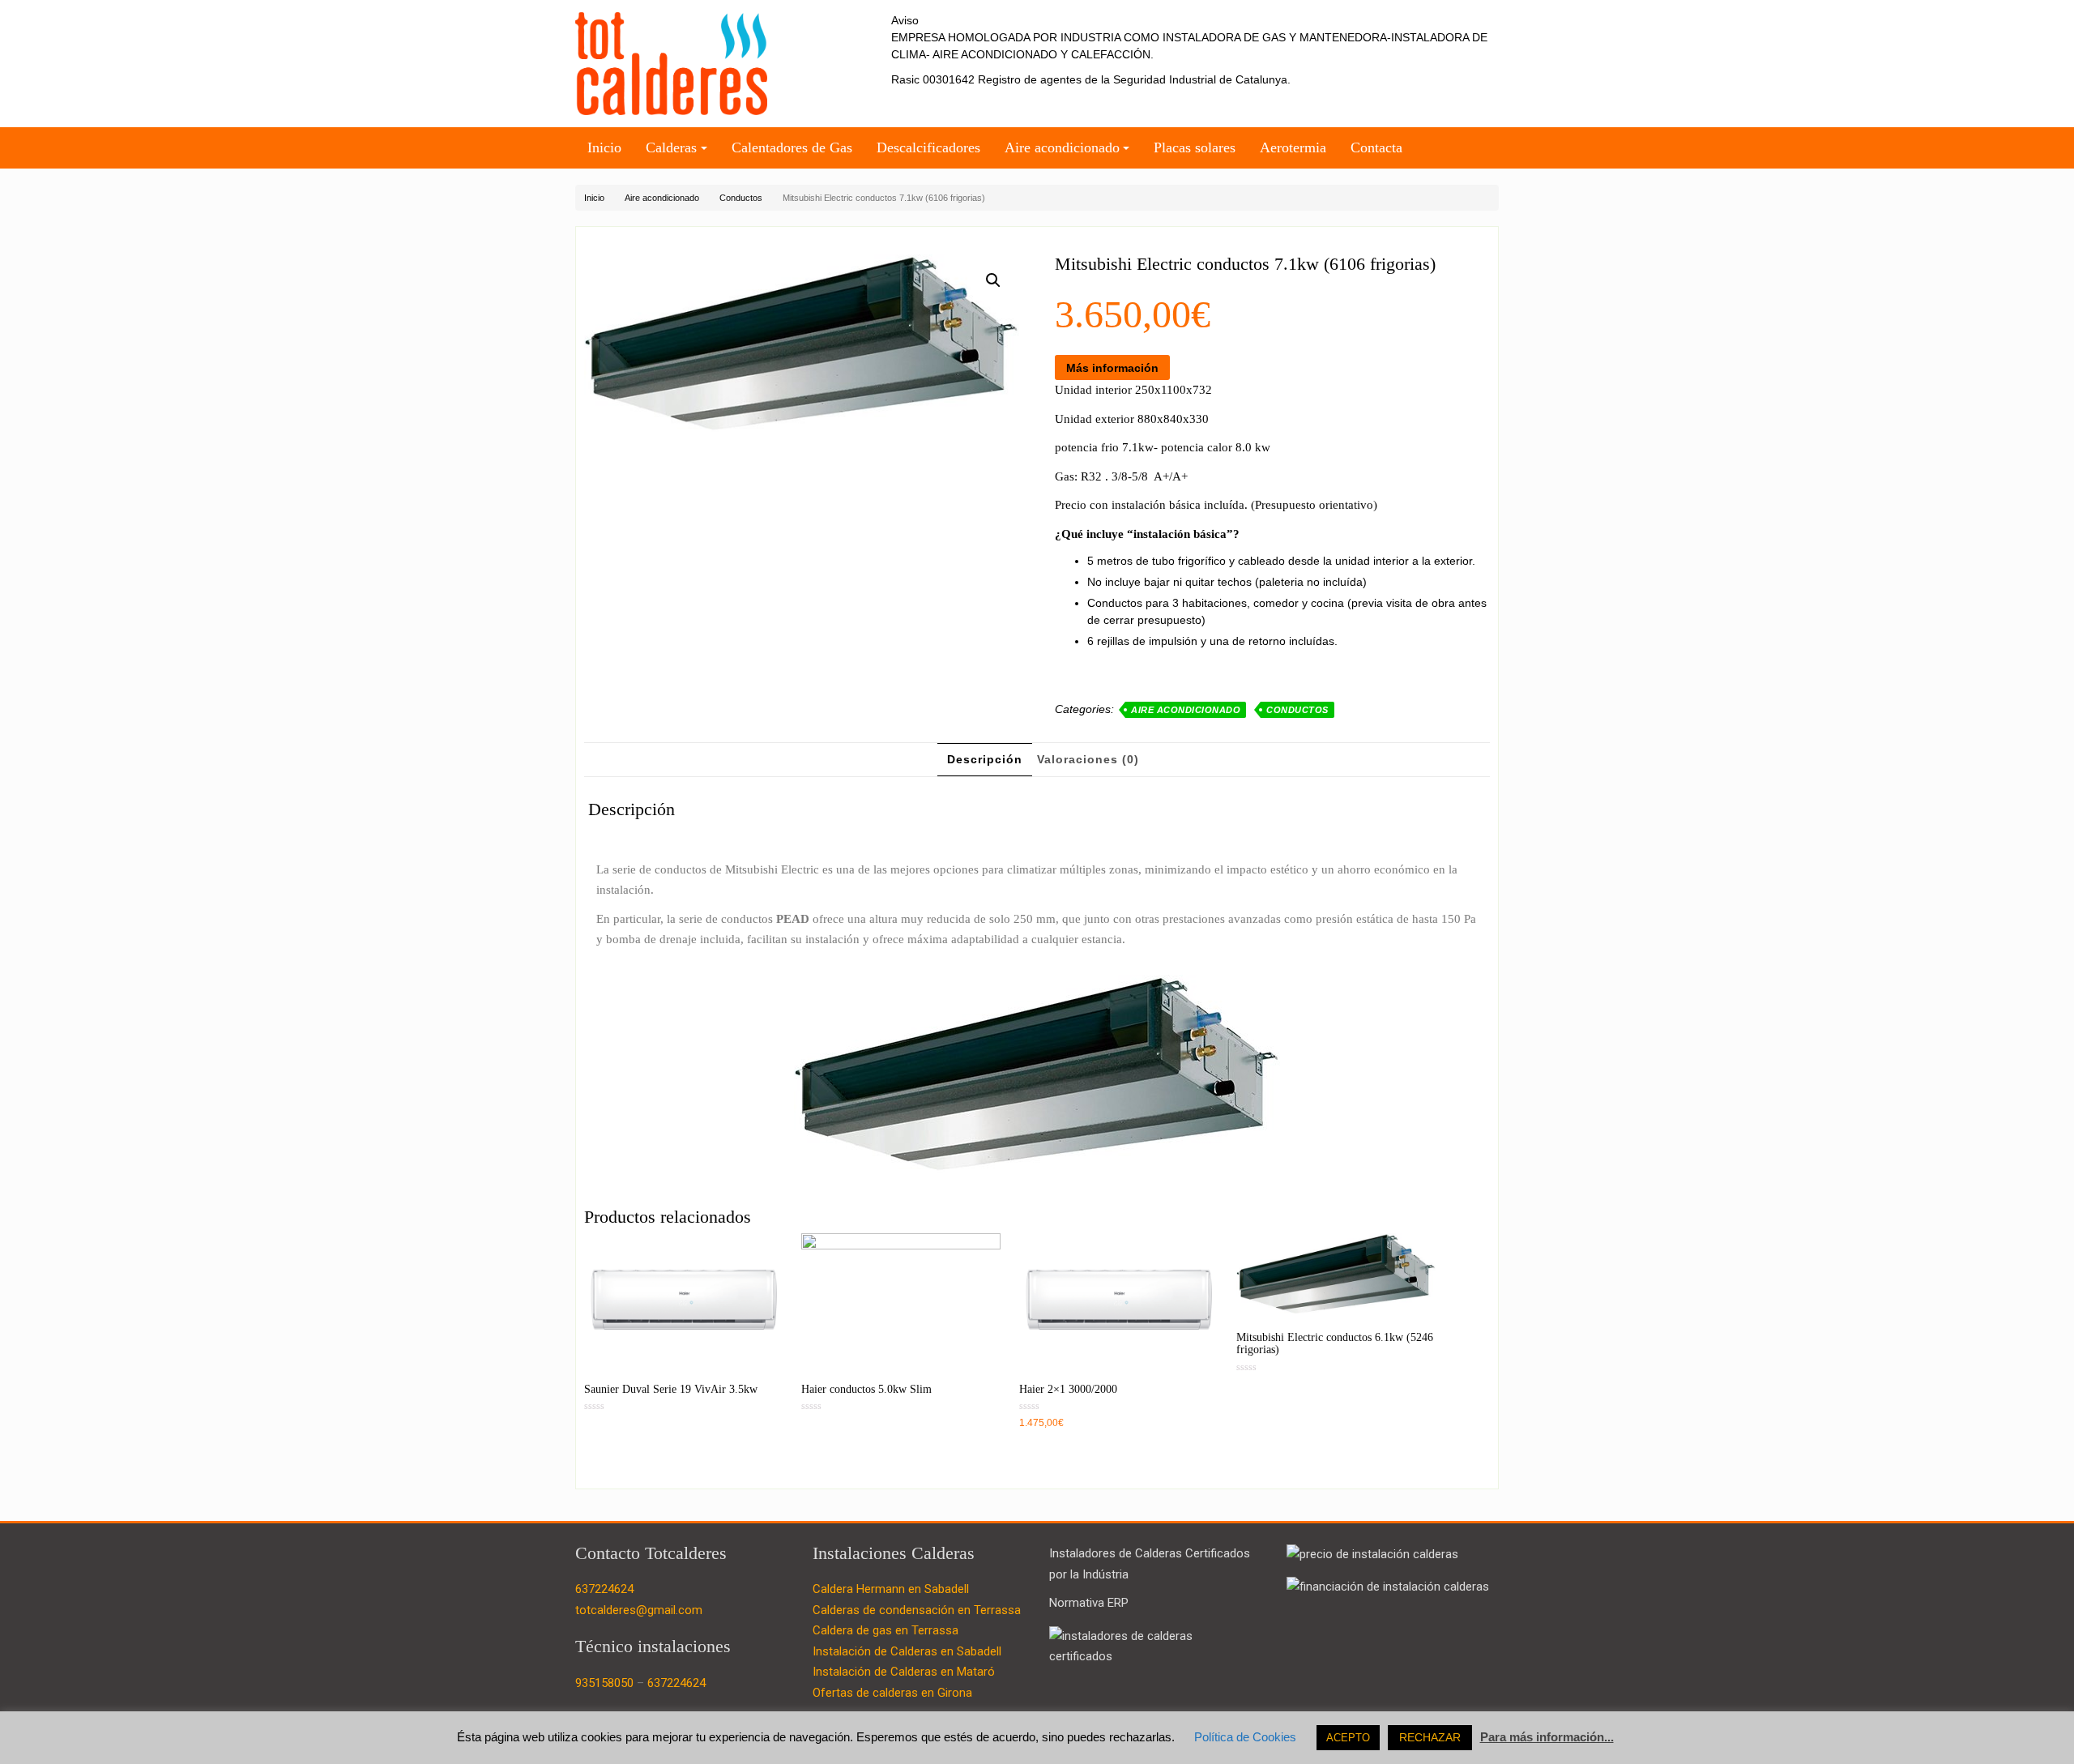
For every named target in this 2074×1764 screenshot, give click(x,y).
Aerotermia (1293, 147)
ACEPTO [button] (1348, 1738)
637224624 (604, 1589)
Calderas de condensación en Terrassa (917, 1610)
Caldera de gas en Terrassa (886, 1630)
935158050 (604, 1683)
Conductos (741, 198)
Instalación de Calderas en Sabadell (907, 1651)
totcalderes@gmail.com (639, 1610)
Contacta (1376, 147)
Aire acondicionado (1062, 147)
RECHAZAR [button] (1430, 1737)
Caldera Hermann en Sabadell (891, 1589)
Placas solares (1195, 147)
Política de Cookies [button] (1245, 1737)
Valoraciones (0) (1088, 759)
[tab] (985, 760)
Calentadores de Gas (792, 147)
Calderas (671, 147)
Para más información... (1547, 1737)
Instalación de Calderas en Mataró (904, 1672)
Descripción (985, 759)
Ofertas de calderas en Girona (892, 1693)
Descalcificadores (928, 147)
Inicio (604, 147)
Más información (1112, 368)
